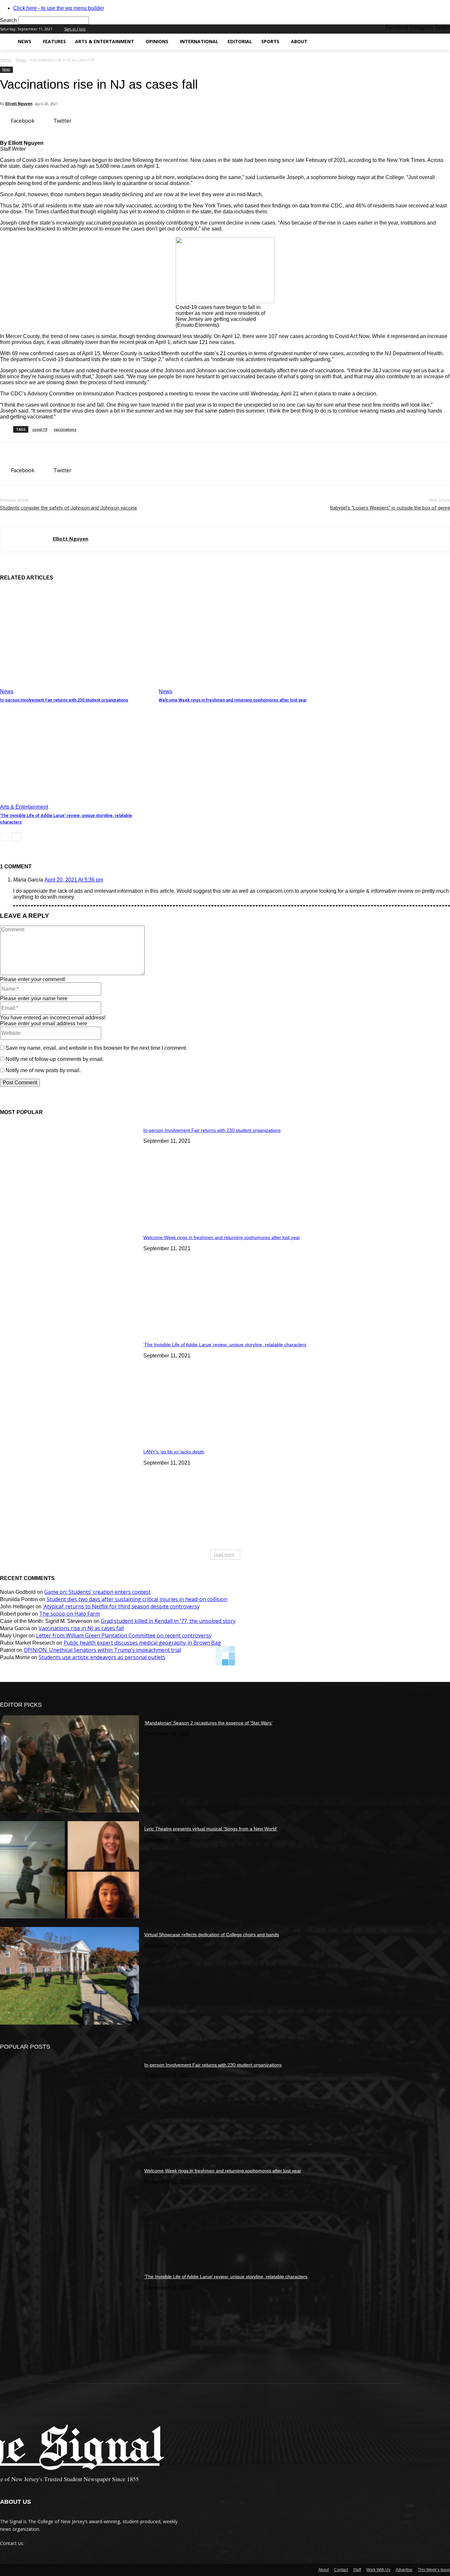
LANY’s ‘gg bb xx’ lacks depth (174, 1452)
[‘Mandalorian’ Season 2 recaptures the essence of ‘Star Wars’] (70, 1764)
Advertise (404, 2570)
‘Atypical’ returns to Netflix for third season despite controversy (121, 1606)
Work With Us (378, 2570)
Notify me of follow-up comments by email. (55, 1059)
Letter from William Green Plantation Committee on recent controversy (124, 1635)
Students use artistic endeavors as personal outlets (102, 1657)
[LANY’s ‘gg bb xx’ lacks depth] (70, 1493)
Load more (224, 1554)
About (323, 2570)
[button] (442, 42)
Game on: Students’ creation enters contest (97, 1592)
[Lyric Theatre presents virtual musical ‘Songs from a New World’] (70, 1870)
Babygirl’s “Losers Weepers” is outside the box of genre (390, 508)
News (21, 60)
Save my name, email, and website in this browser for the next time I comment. (96, 1048)
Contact (341, 2570)
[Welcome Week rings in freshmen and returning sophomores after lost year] (235, 641)
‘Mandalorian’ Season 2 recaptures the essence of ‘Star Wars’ (208, 1723)
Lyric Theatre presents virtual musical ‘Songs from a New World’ (211, 1829)
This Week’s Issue (434, 2570)
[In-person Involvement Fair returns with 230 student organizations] (76, 641)
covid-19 (40, 429)
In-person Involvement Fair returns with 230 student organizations (64, 700)
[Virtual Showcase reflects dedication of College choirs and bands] (70, 1976)
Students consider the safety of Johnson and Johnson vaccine (69, 508)
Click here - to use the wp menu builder (59, 8)
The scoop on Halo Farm (70, 1614)
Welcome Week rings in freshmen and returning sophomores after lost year (233, 700)
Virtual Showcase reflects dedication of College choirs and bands (212, 1935)
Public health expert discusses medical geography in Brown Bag (142, 1643)
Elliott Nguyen (19, 103)
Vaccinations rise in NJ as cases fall (81, 1628)
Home (6, 60)
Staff (357, 2570)
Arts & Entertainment (24, 807)
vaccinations (65, 429)
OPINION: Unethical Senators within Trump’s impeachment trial (102, 1650)
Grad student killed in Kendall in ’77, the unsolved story (168, 1621)
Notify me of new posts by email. (43, 1070)
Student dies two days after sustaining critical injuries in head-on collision (137, 1599)
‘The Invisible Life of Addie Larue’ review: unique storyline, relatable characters (225, 1345)
